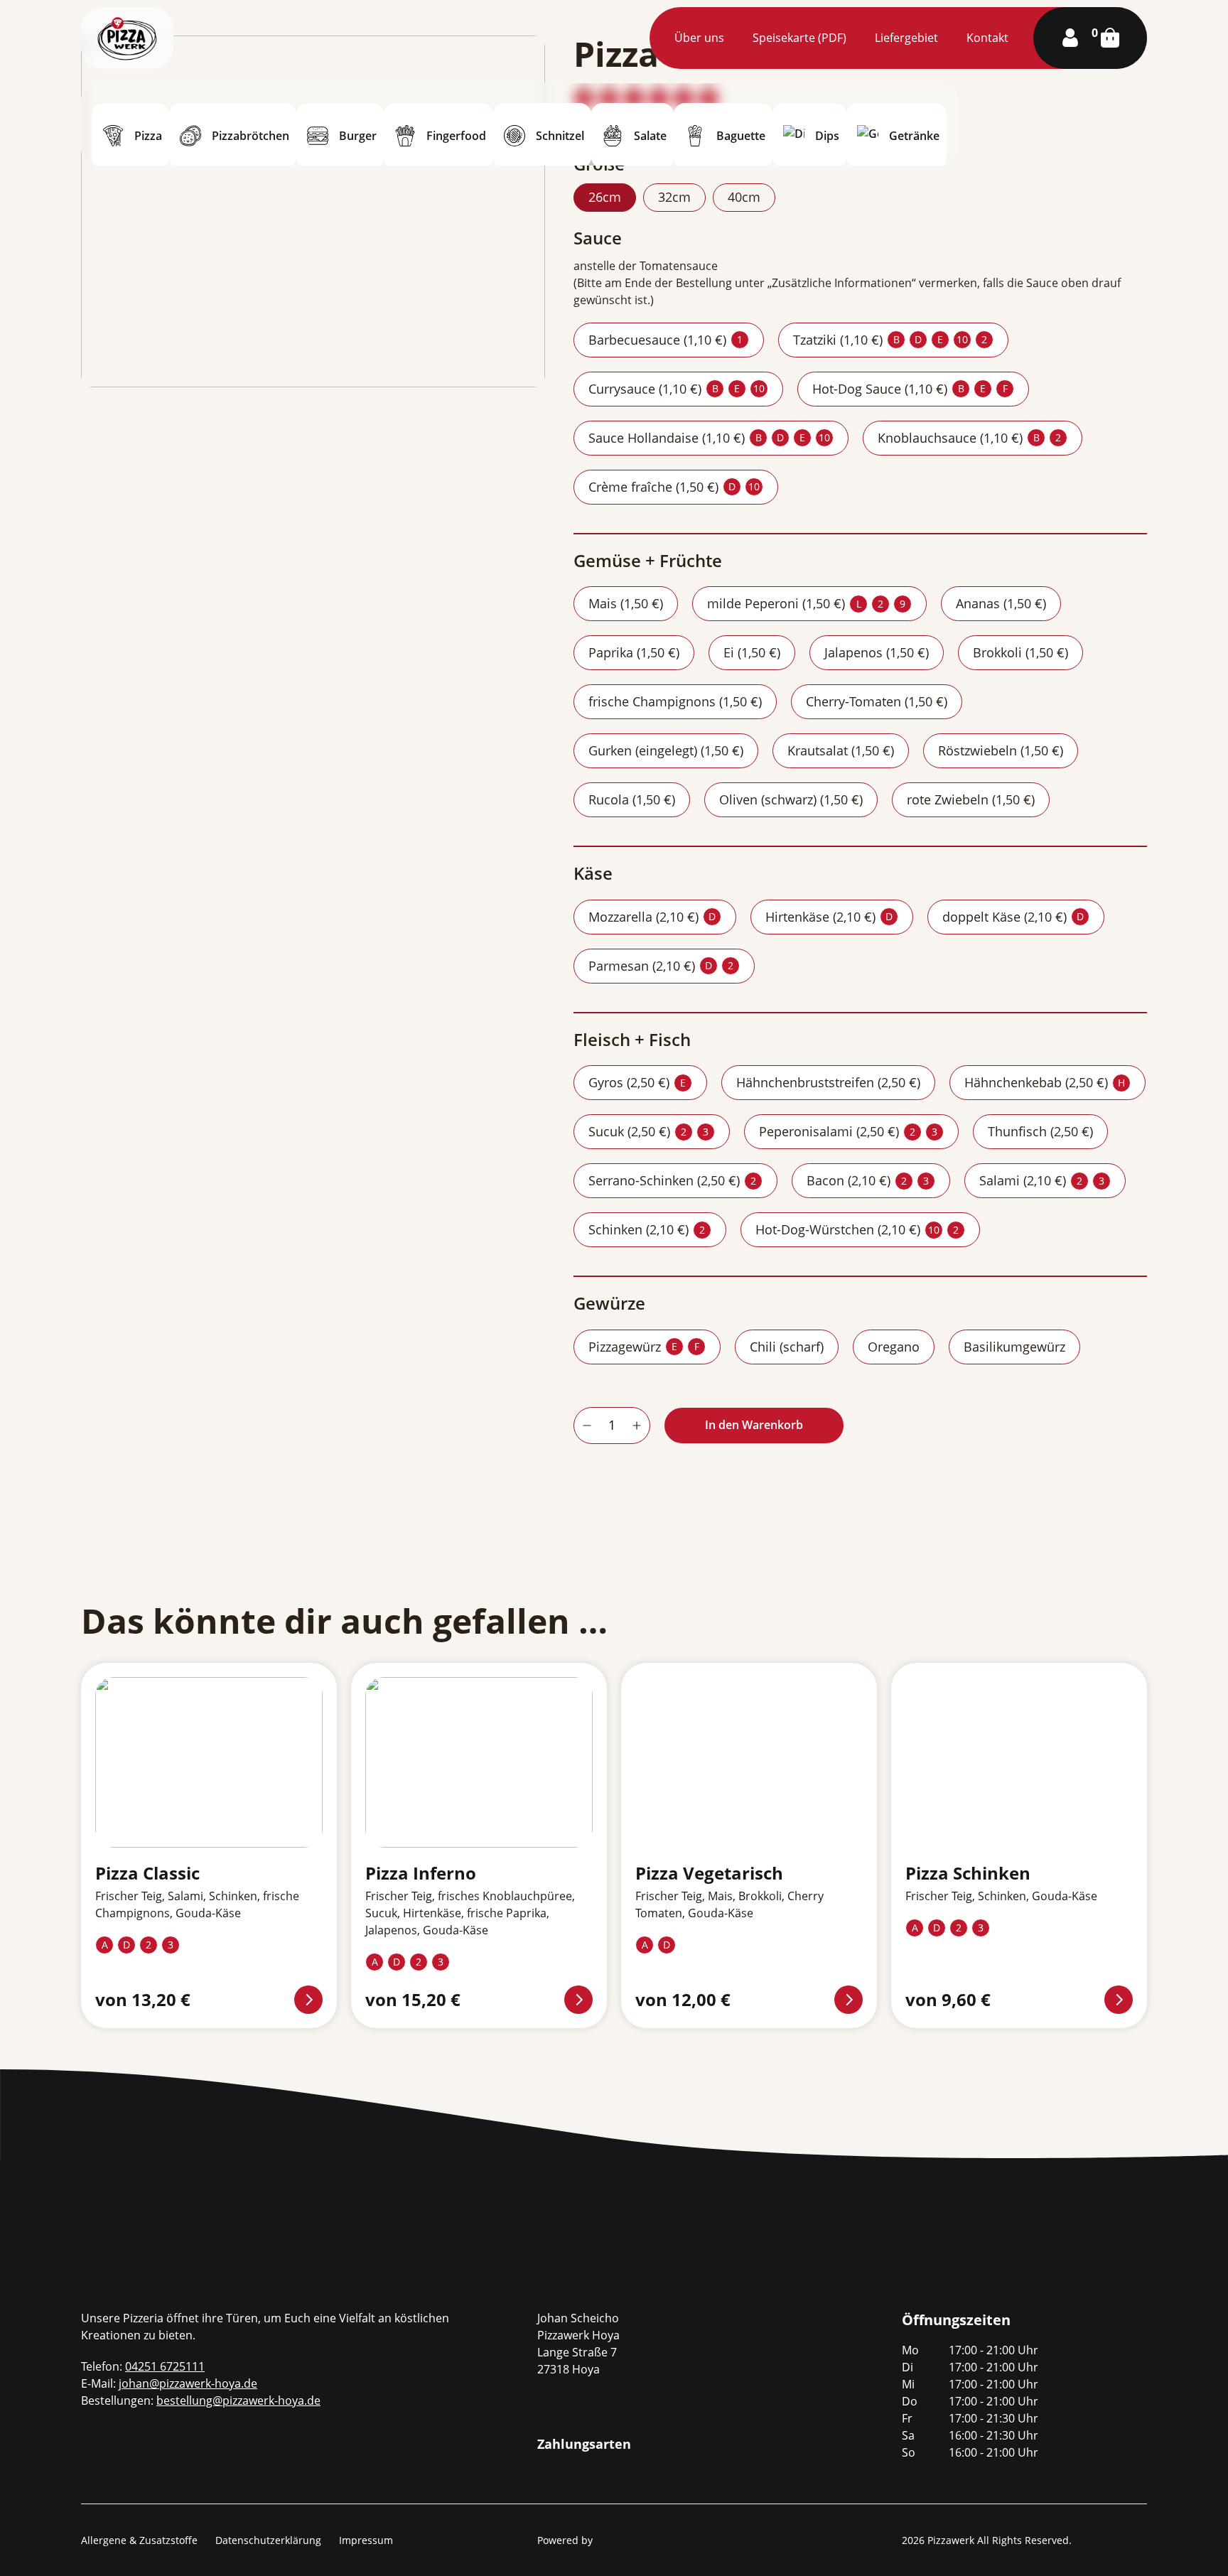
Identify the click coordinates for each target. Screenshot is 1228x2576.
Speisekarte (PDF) (799, 38)
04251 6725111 (165, 2366)
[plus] (637, 1426)
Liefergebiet (906, 38)
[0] (1110, 38)
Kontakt (987, 38)
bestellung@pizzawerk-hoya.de (238, 2400)
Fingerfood (456, 136)
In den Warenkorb (754, 1425)
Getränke (914, 136)
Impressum (366, 2540)
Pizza (148, 136)
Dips (827, 136)
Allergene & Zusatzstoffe (139, 2540)
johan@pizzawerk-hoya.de (188, 2383)
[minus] (587, 1426)
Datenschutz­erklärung (268, 2540)
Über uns (699, 38)
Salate (650, 136)
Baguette (741, 136)
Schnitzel (560, 136)
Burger (358, 136)
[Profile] (1070, 38)
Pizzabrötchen (251, 136)
